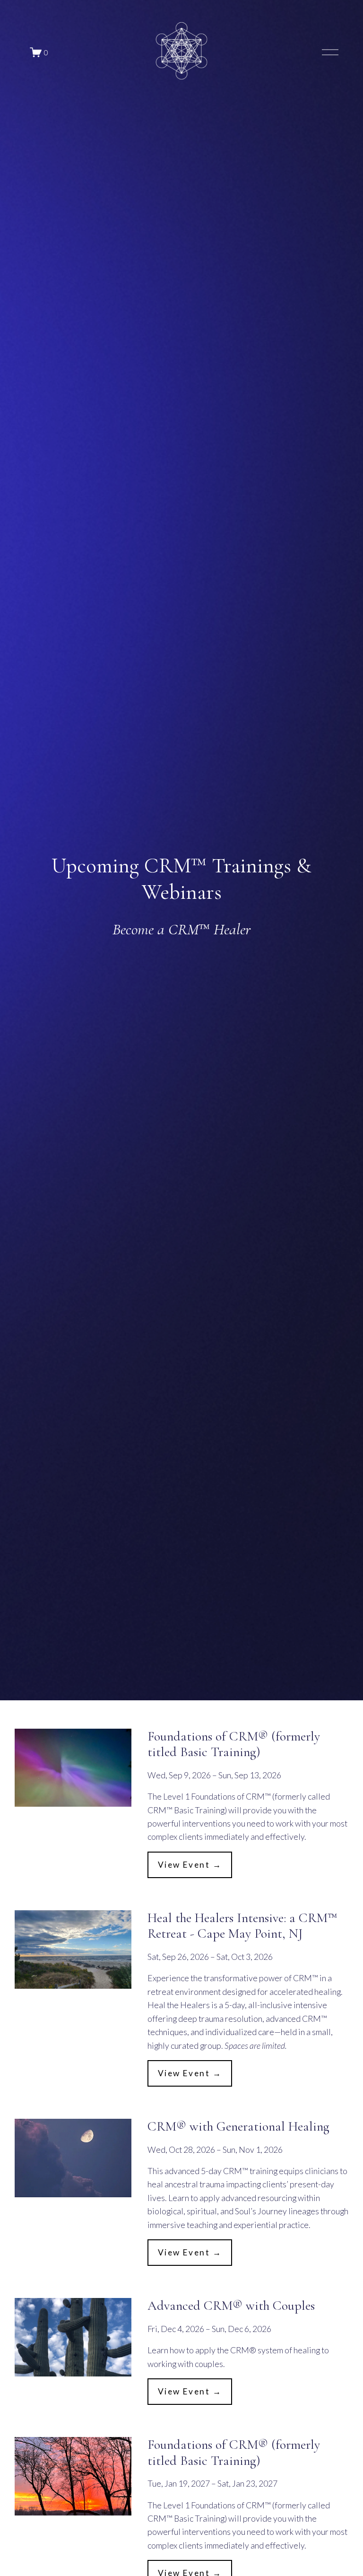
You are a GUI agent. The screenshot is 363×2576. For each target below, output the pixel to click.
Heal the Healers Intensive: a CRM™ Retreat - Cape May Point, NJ (242, 1926)
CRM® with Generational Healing (238, 2126)
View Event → (190, 1865)
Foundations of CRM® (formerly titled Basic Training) (234, 1744)
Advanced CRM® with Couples (231, 2306)
